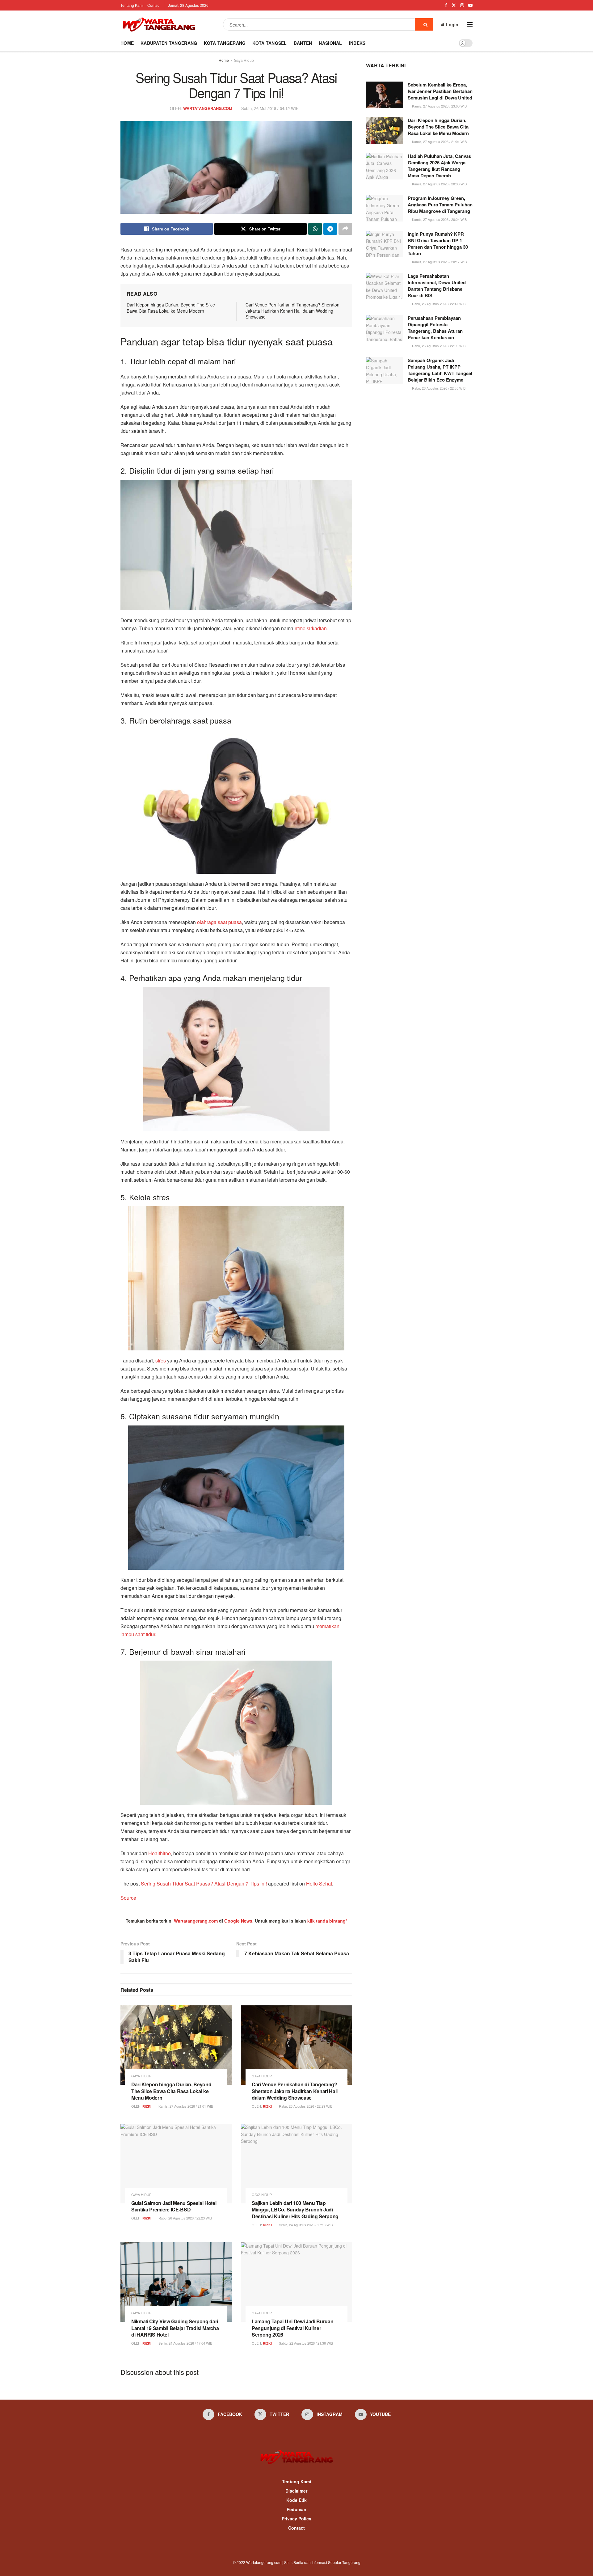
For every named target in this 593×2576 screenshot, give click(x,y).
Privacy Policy (296, 2519)
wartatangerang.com (208, 108)
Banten (303, 43)
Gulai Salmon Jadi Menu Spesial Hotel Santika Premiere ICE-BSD (174, 2206)
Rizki (147, 2106)
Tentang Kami (132, 5)
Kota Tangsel (269, 43)
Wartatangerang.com (196, 1921)
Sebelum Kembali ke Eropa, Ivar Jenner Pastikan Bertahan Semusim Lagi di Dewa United (440, 91)
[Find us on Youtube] (470, 5)
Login (452, 24)
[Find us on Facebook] (446, 5)
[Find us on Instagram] (462, 5)
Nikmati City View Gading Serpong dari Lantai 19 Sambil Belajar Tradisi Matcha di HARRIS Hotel (175, 2328)
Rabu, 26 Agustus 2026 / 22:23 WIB (185, 2218)
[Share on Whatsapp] (315, 229)
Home (127, 43)
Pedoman (296, 2509)
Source (128, 1898)
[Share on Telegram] (330, 229)
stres (161, 1360)
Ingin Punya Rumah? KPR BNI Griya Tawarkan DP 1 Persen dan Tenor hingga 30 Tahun (438, 244)
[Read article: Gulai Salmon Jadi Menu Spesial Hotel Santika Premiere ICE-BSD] (176, 2163)
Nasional (330, 43)
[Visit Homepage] (159, 24)
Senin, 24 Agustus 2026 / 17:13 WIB (305, 2225)
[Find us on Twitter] (454, 5)
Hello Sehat (319, 1883)
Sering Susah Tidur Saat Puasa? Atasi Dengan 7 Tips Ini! (204, 1883)
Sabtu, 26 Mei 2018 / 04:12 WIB (270, 108)
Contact (154, 5)
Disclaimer (296, 2491)
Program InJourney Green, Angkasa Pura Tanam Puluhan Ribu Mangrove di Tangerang (440, 205)
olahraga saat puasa (219, 922)
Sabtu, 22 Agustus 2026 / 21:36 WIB (305, 2343)
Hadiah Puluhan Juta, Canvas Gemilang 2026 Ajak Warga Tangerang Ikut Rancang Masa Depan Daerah (439, 166)
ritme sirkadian (311, 628)
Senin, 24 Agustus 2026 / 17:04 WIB (185, 2343)
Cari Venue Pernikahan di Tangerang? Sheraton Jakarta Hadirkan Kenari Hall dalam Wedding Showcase (292, 311)
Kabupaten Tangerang (169, 43)
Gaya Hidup (244, 60)
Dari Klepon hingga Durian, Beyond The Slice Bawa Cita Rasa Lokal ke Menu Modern (171, 308)
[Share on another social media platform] (345, 229)
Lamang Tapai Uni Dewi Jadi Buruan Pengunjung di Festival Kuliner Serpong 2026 (292, 2328)
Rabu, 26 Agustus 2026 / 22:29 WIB (305, 2106)
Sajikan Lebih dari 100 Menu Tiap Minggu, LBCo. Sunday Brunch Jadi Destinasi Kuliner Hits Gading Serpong (295, 2210)
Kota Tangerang (225, 43)
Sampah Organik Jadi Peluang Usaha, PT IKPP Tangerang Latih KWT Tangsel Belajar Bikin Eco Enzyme (440, 370)
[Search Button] (424, 24)
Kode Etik (296, 2500)
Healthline (160, 1853)
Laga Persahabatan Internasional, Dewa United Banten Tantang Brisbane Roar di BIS (437, 286)
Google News (238, 1921)
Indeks (357, 43)
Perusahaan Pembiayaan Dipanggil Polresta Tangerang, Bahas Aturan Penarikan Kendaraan (435, 328)
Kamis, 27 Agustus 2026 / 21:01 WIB (185, 2106)
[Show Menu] (470, 24)
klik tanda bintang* (327, 1921)
